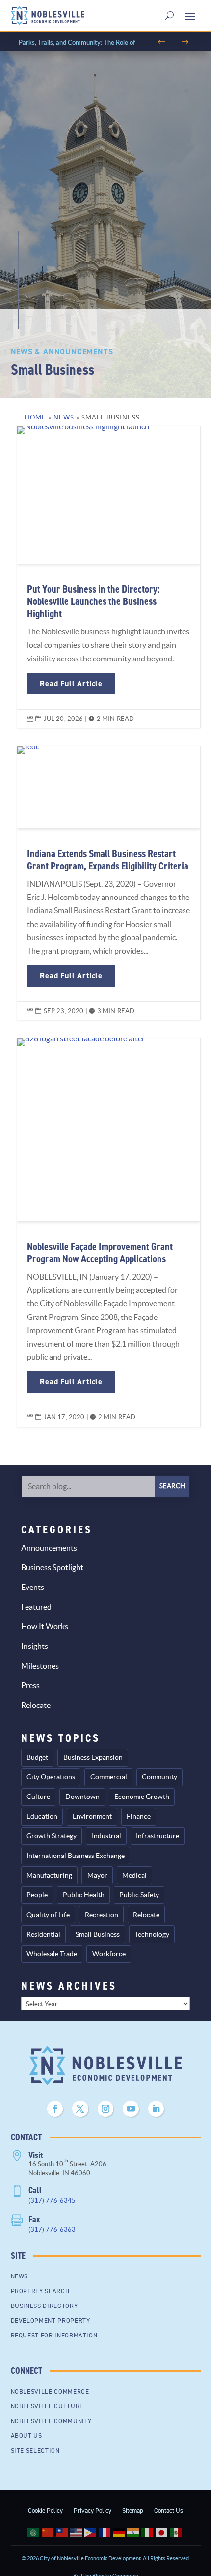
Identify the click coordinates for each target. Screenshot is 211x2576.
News (64, 417)
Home (35, 417)
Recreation (102, 1915)
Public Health (84, 1895)
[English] (77, 2532)
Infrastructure (158, 1836)
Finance (139, 1816)
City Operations (51, 1777)
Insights (35, 1646)
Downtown (82, 1797)
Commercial (109, 1777)
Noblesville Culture (47, 2406)
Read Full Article (71, 683)
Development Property (51, 2321)
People (37, 1895)
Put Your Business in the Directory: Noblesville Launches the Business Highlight (108, 577)
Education (42, 1816)
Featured (36, 1607)
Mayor (97, 1875)
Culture (38, 1797)
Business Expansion (93, 1757)
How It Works (45, 1626)
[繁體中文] (63, 2532)
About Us (26, 2436)
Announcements (49, 1548)
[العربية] (35, 2532)
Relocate (36, 1705)
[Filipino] (92, 2532)
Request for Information (54, 2335)
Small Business (98, 1934)
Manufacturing (49, 1875)
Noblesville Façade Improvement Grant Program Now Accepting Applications (108, 1232)
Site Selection (35, 2450)
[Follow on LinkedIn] (156, 2109)
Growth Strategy (52, 1836)
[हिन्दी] (134, 2532)
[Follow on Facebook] (55, 2109)
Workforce (109, 1954)
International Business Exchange (76, 1856)
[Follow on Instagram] (105, 2109)
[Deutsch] (120, 2532)
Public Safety (139, 1895)
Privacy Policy (92, 2510)
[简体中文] (49, 2532)
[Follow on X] (80, 2109)
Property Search (40, 2291)
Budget (37, 1757)
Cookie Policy (45, 2510)
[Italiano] (148, 2532)
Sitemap (133, 2510)
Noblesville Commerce (50, 2391)
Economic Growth (142, 1797)
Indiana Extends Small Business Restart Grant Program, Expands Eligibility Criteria (108, 883)
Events (33, 1587)
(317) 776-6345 (52, 2201)
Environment (92, 1816)
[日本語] (163, 2532)
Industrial (106, 1836)
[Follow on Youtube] (131, 2109)
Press (30, 1685)
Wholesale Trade (52, 1954)
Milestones (40, 1666)
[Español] (177, 2532)
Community (159, 1777)
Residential (43, 1934)
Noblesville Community (52, 2421)
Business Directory (44, 2306)
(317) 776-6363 (52, 2230)
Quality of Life (48, 1915)
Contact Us (169, 2510)
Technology (152, 1934)
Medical (134, 1875)
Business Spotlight (52, 1567)
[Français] (106, 2532)
